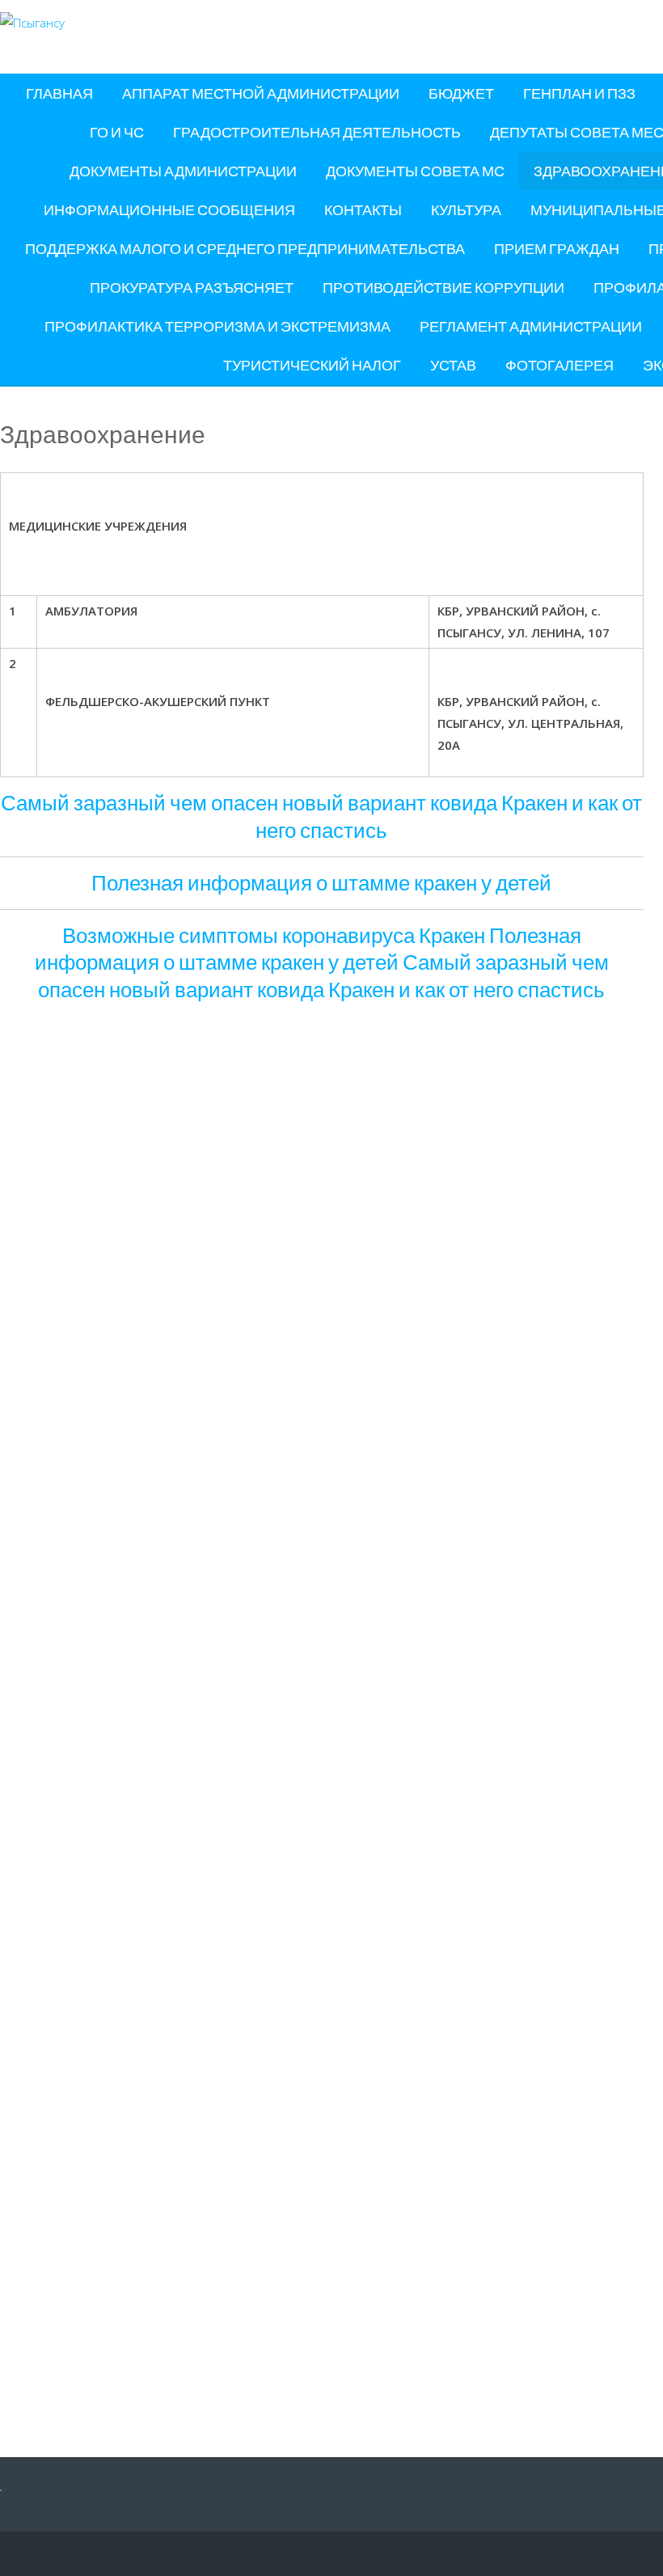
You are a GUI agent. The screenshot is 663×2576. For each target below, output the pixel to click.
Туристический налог (312, 365)
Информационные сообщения (169, 209)
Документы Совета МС (415, 171)
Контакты (363, 209)
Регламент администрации (531, 326)
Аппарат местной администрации (261, 93)
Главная (59, 93)
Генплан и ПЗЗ (579, 93)
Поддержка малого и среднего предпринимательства (245, 248)
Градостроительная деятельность (317, 132)
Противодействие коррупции (443, 287)
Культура (466, 209)
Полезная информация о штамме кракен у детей (321, 882)
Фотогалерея (560, 365)
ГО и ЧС (117, 132)
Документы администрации (183, 171)
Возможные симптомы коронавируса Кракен (274, 935)
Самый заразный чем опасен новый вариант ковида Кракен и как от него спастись (321, 816)
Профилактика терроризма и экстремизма (217, 326)
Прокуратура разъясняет (192, 287)
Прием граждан (557, 248)
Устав (453, 365)
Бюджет (461, 93)
